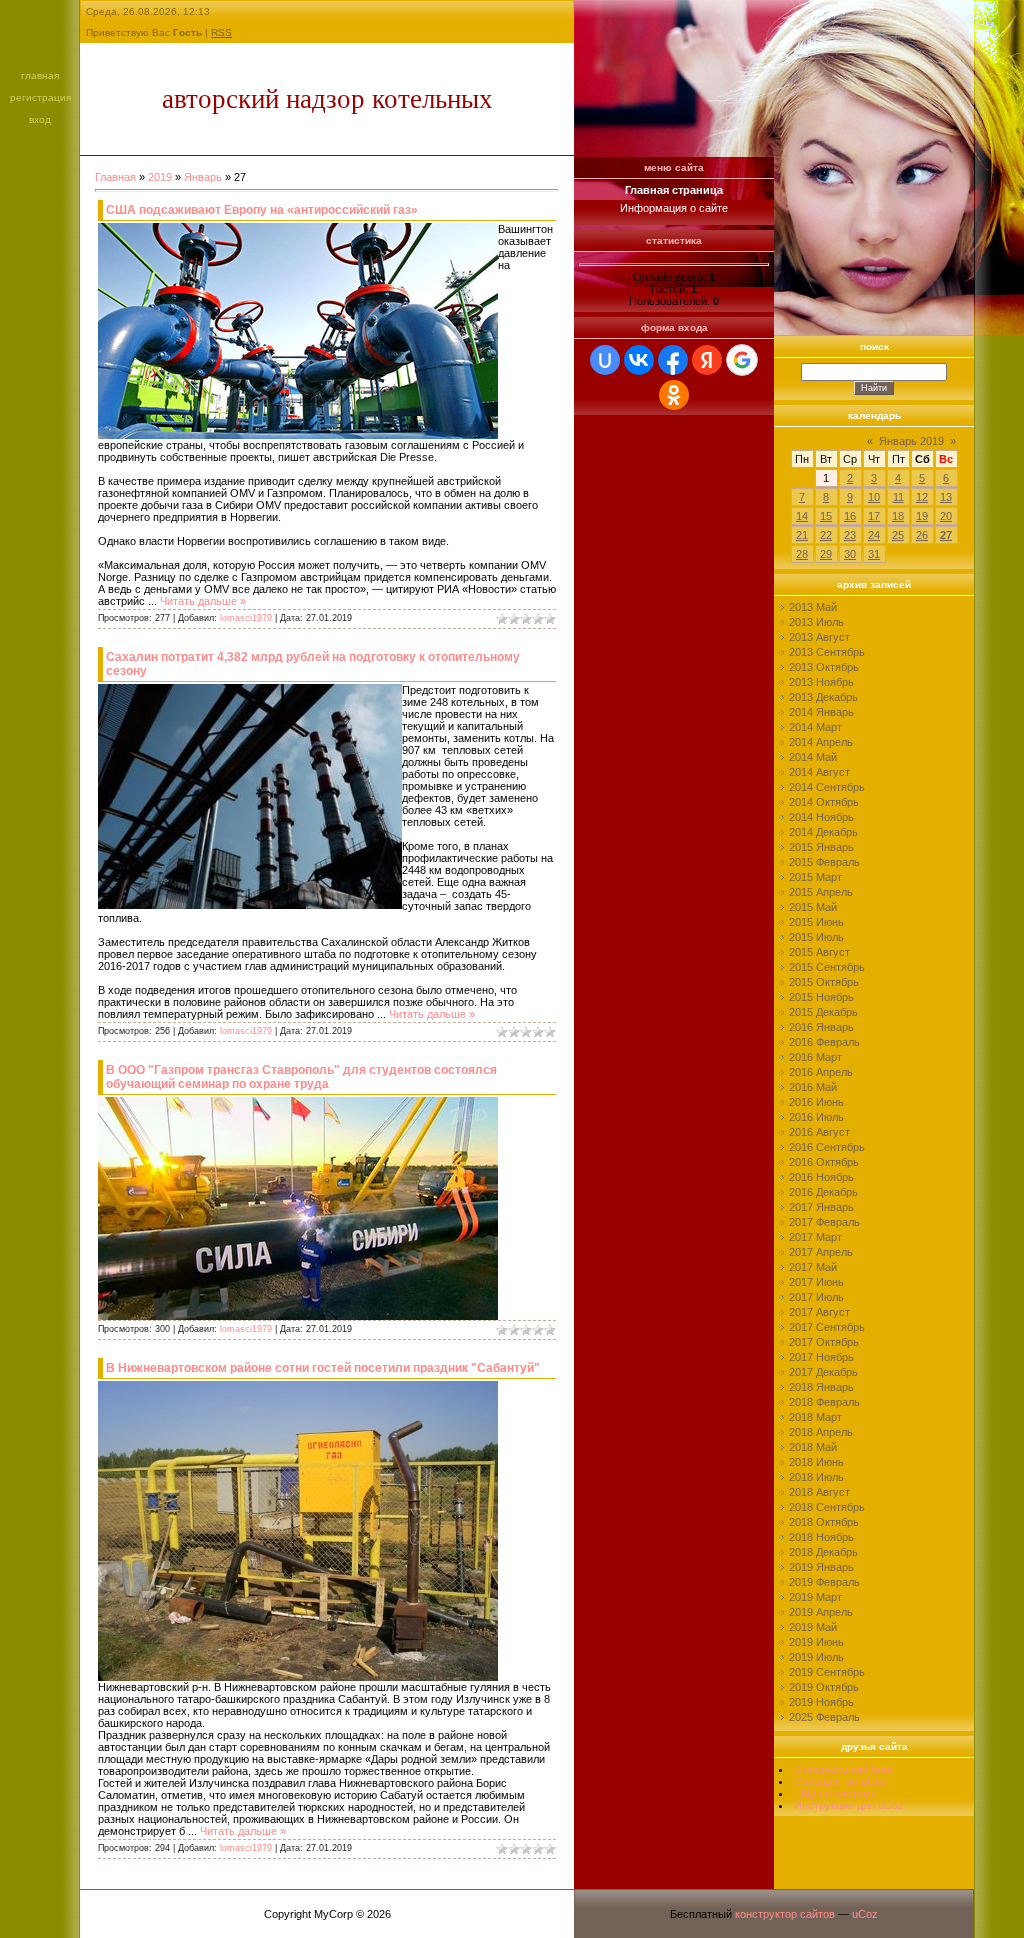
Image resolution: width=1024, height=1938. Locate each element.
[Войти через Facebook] (673, 360)
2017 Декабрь (823, 1372)
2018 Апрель (821, 1432)
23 (850, 535)
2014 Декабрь (823, 832)
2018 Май (813, 1447)
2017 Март (815, 1237)
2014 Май (813, 757)
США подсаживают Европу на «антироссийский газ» (262, 210)
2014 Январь (821, 712)
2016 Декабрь (823, 1192)
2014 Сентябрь (827, 787)
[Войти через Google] (742, 360)
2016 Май (813, 1087)
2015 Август (819, 952)
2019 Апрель (821, 1612)
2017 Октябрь (824, 1342)
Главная (40, 75)
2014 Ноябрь (821, 817)
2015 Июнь (816, 922)
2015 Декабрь (823, 1012)
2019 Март (815, 1597)
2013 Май (813, 607)
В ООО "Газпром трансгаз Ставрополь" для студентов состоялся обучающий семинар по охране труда (301, 1077)
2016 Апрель (821, 1072)
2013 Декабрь (823, 697)
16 (850, 516)
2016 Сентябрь (827, 1147)
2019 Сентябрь (827, 1672)
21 (802, 535)
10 (874, 497)
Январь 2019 (911, 441)
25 (898, 535)
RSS (221, 32)
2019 (160, 177)
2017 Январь (821, 1207)
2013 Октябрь (824, 667)
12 (922, 497)
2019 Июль (816, 1657)
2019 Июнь (816, 1642)
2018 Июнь (816, 1462)
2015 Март (815, 877)
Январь (203, 177)
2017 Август (819, 1312)
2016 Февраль (824, 1042)
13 (946, 497)
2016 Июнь (816, 1102)
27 (946, 535)
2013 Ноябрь (821, 682)
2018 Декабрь (823, 1552)
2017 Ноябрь (821, 1357)
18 (898, 516)
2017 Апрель (821, 1252)
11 (898, 497)
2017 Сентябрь (827, 1327)
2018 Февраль (824, 1402)
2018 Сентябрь (827, 1507)
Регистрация (40, 97)
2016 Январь (821, 1027)
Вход (40, 119)
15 (826, 516)
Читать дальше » (203, 601)
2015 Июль (816, 937)
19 (922, 516)
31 (874, 554)
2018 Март (815, 1417)
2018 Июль (816, 1477)
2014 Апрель (821, 742)
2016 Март (815, 1057)
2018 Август (819, 1492)
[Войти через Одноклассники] (674, 395)
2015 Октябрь (824, 982)
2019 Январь (821, 1567)
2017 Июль (816, 1297)
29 (826, 554)
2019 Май (813, 1627)
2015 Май (813, 907)
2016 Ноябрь (821, 1177)
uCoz (865, 1914)
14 (802, 516)
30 (850, 554)
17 (874, 516)
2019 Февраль (824, 1582)
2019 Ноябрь (821, 1702)
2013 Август (819, 637)
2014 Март (815, 727)
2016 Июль (816, 1117)
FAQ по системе (835, 1793)
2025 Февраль (824, 1717)
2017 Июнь (816, 1282)
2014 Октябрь (824, 802)
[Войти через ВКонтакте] (639, 360)
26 (922, 535)
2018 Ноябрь (821, 1537)
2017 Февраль (824, 1222)
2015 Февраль (824, 862)
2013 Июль (816, 622)
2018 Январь (821, 1387)
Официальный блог (843, 1769)
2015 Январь (821, 847)
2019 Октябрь (824, 1687)
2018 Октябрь (824, 1522)
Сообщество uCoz (840, 1781)
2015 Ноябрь (821, 997)
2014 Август (819, 772)
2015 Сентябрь (827, 967)
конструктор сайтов (785, 1914)
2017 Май (813, 1267)
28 (802, 554)
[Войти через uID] (605, 360)
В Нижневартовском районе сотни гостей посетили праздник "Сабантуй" (323, 1368)
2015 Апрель (821, 892)
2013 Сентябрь (827, 652)
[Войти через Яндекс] (707, 360)
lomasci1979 (246, 618)
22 (826, 535)
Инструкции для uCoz (849, 1805)
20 (946, 516)
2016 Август (819, 1132)
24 (874, 535)
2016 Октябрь (824, 1162)
